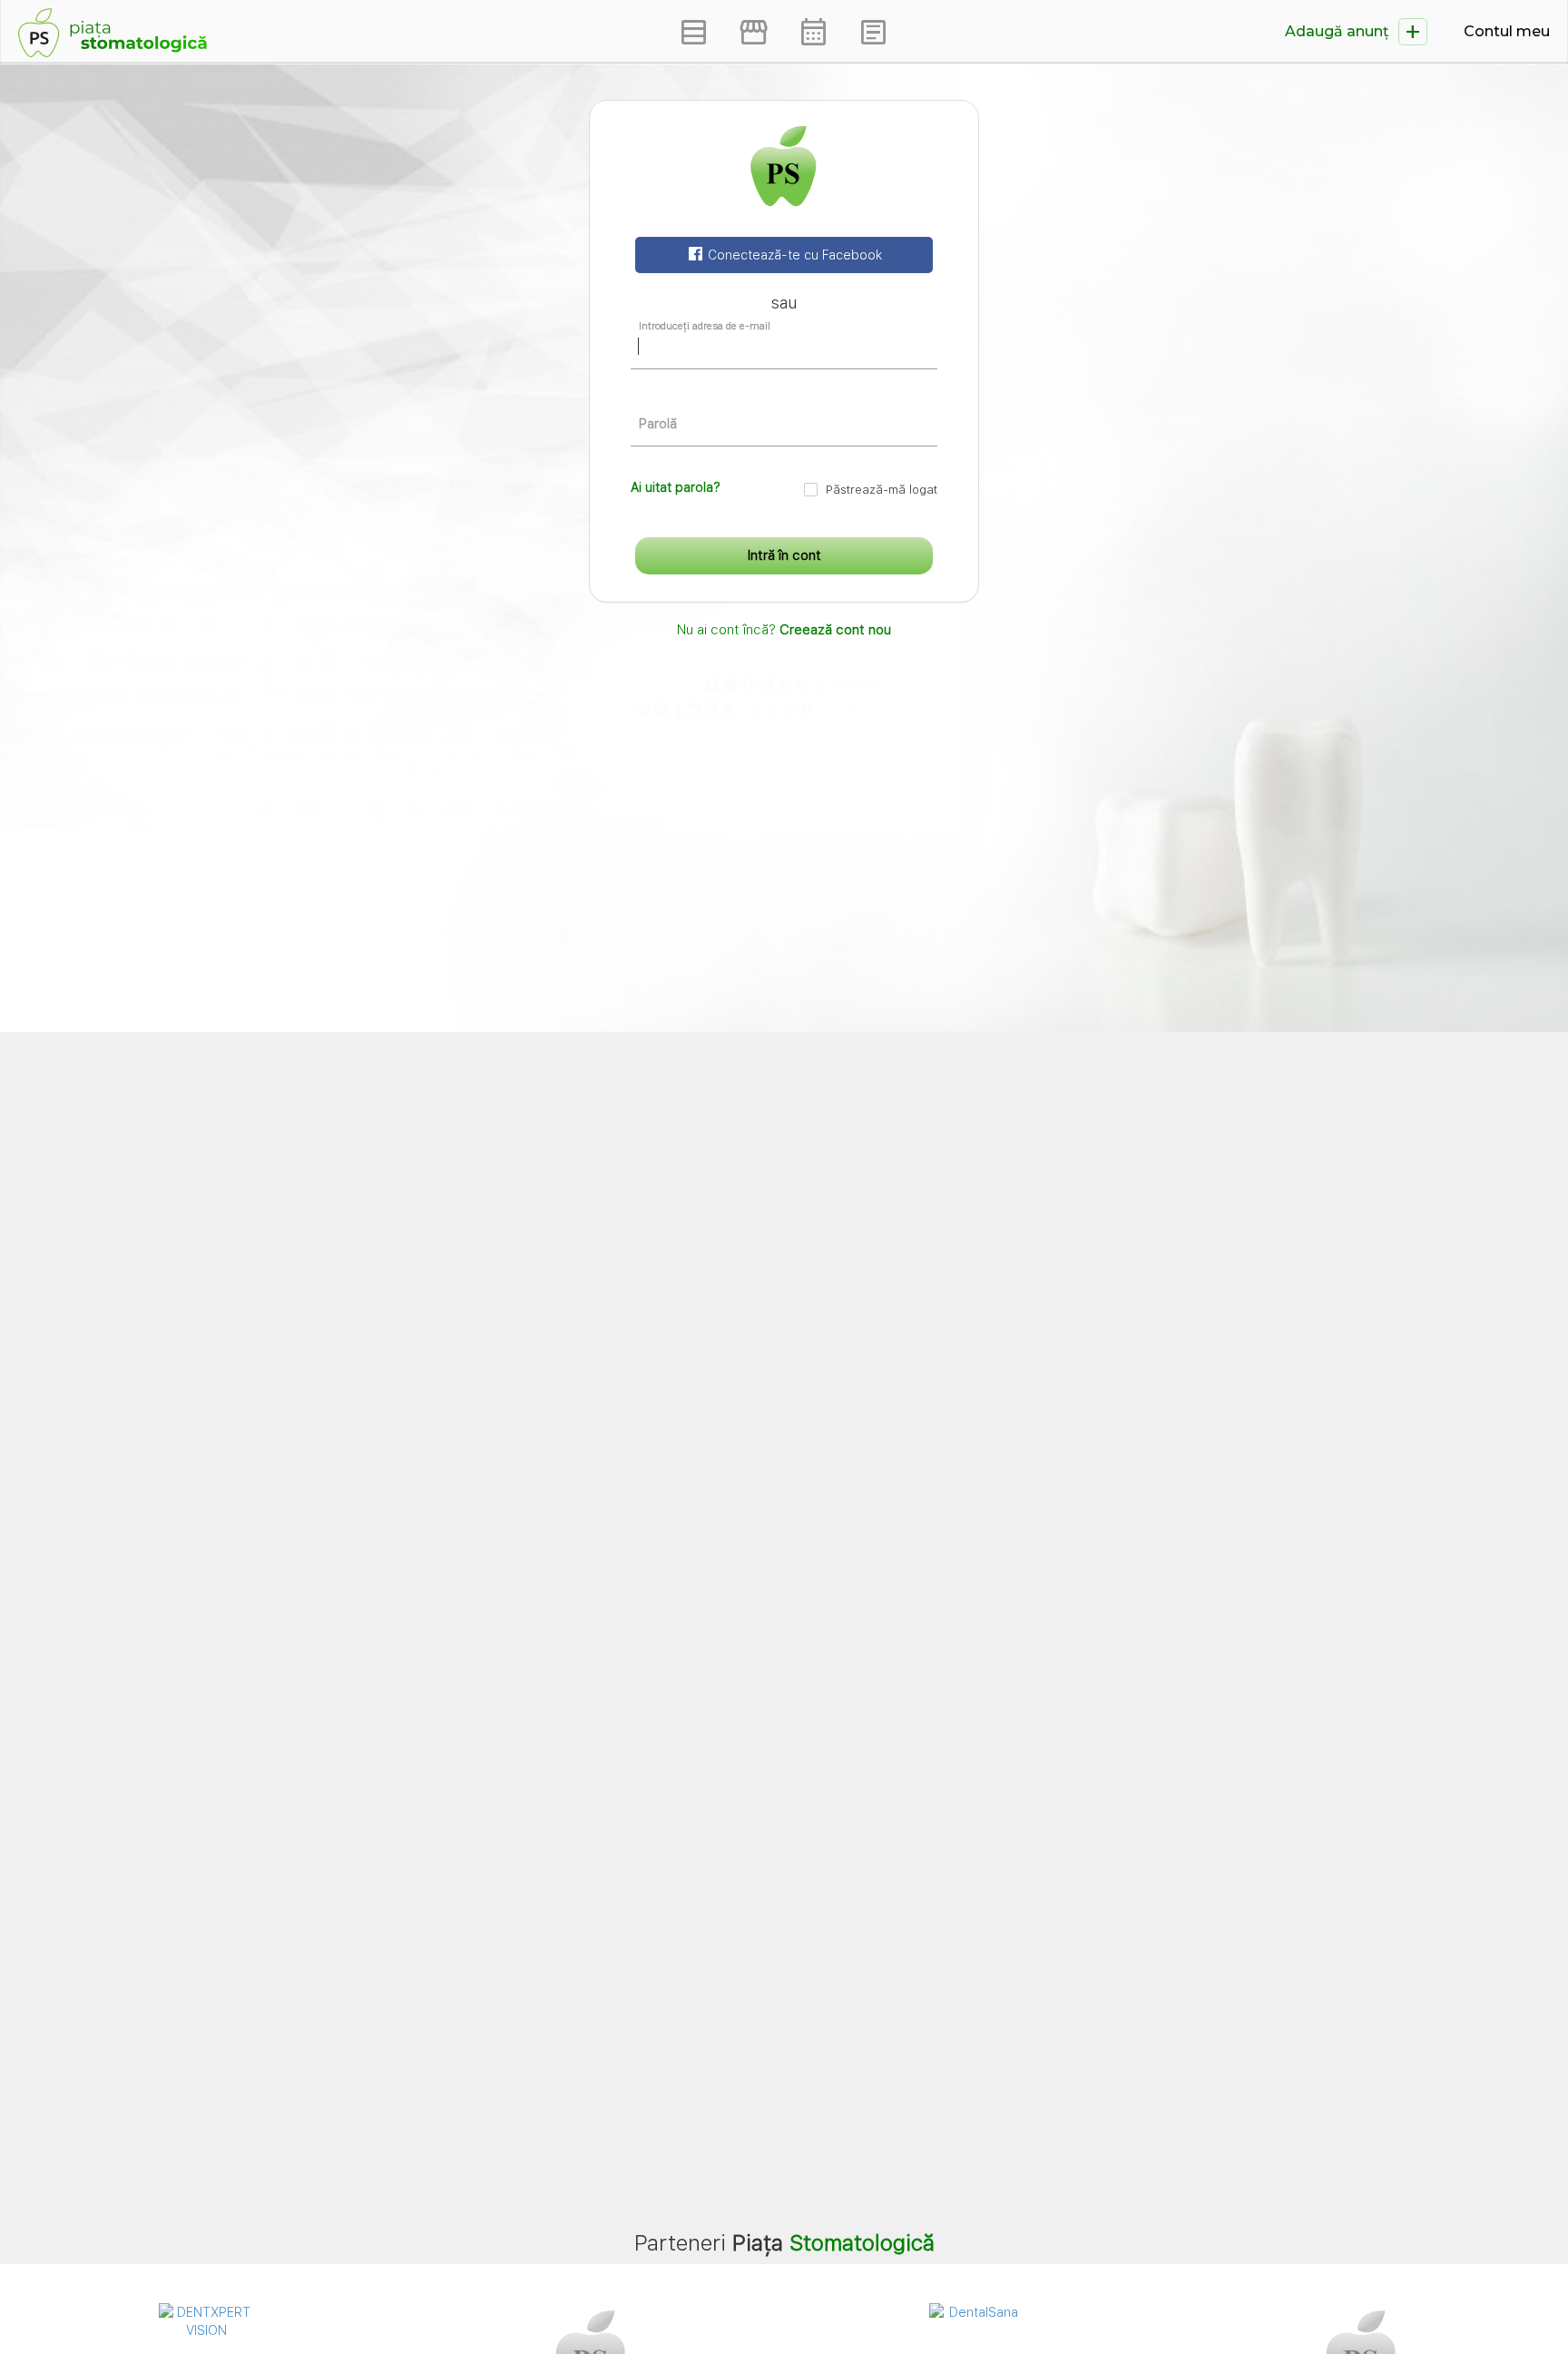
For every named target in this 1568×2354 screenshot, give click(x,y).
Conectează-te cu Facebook (793, 255)
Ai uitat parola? (676, 487)
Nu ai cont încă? (784, 630)
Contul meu (1507, 31)
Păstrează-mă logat (882, 490)
